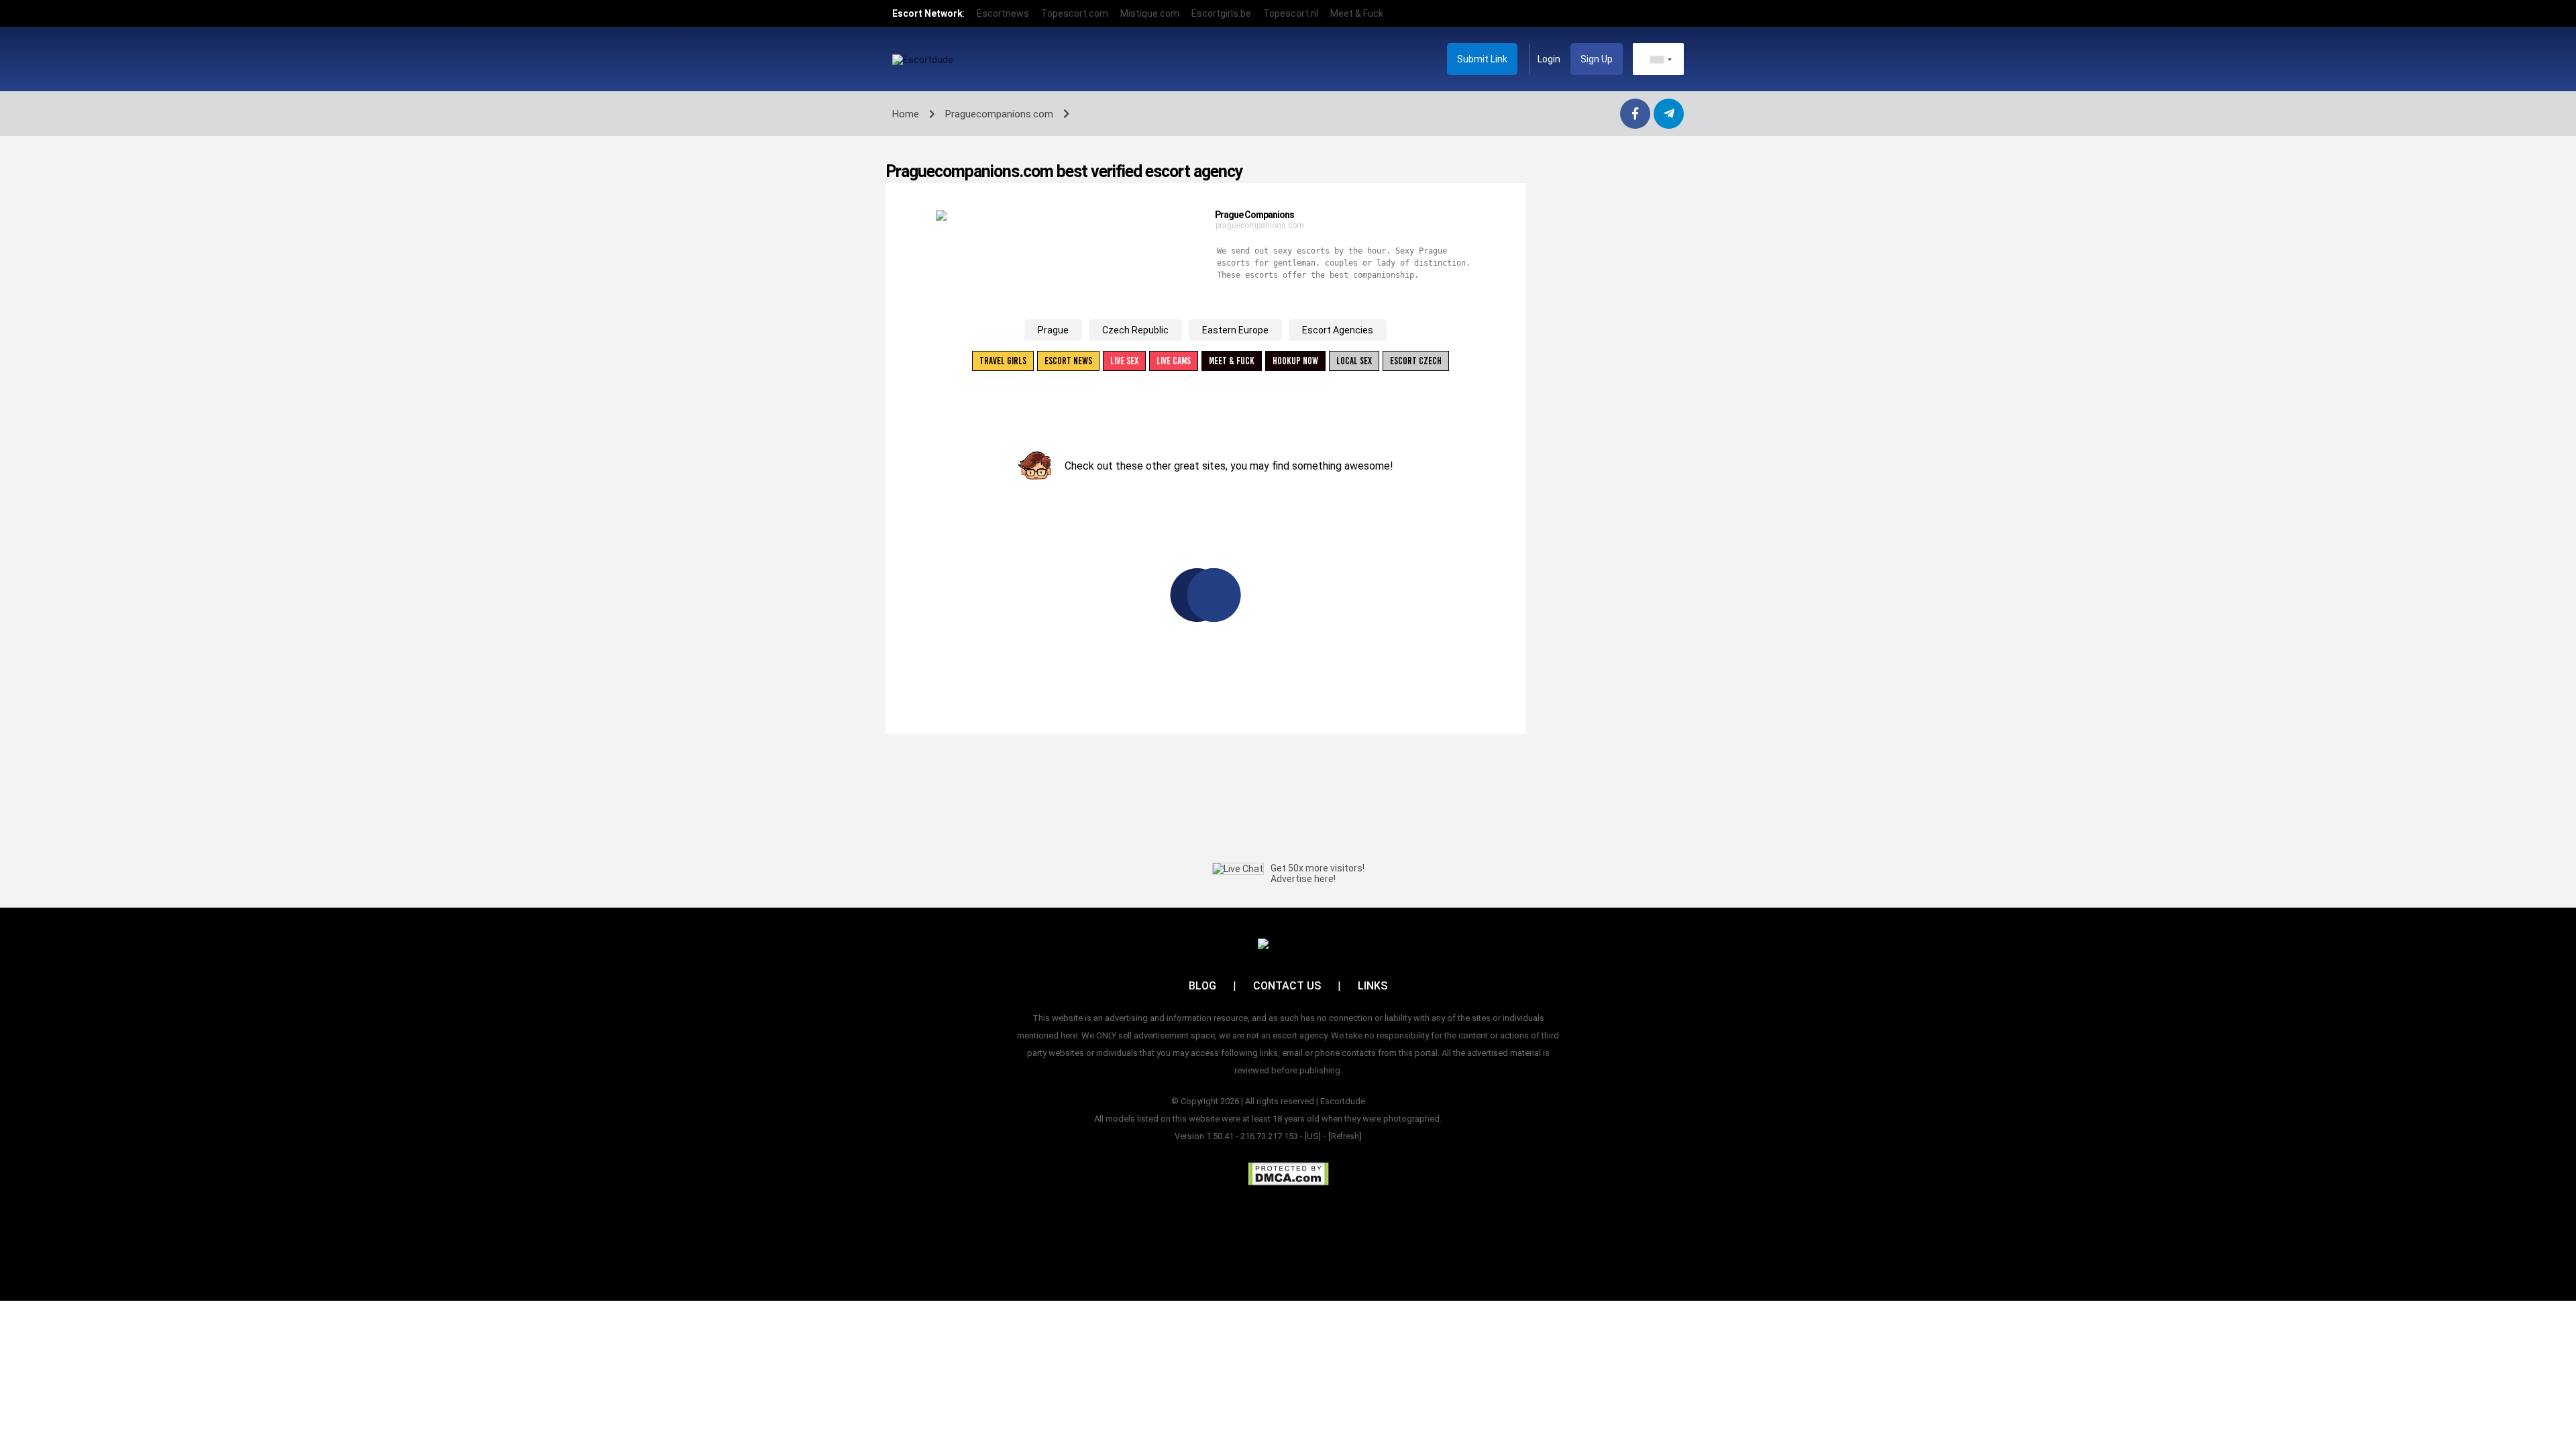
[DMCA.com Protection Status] (1288, 1174)
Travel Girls (1003, 361)
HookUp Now (1295, 361)
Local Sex (1354, 361)
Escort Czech (1416, 361)
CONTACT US (1287, 986)
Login (1549, 59)
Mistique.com (1150, 13)
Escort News (1068, 361)
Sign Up (1597, 59)
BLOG (1202, 986)
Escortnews (1003, 13)
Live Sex (1124, 361)
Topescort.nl (1291, 13)
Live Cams (1174, 361)
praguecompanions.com (1260, 225)
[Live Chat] (1238, 869)
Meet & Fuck (1357, 13)
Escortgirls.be (1221, 13)
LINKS (1373, 986)
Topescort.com (1075, 13)
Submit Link (1482, 59)
